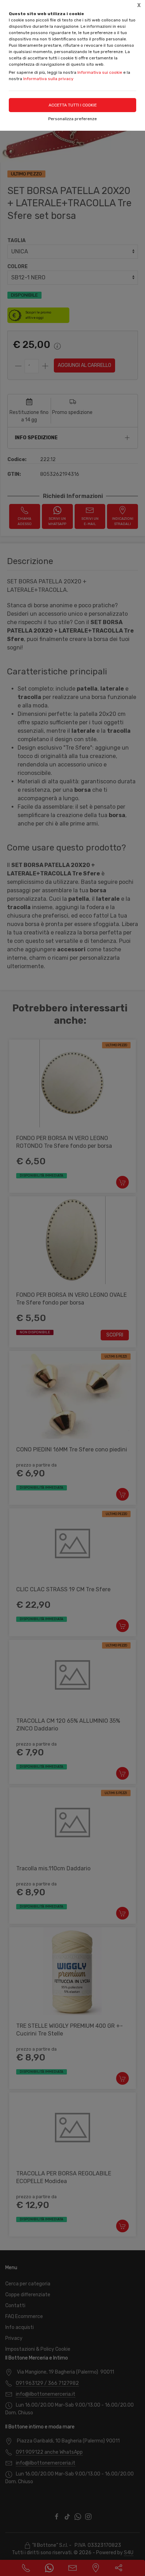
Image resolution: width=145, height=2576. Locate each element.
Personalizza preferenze (72, 119)
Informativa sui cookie (100, 72)
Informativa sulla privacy (48, 79)
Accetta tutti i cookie (73, 105)
